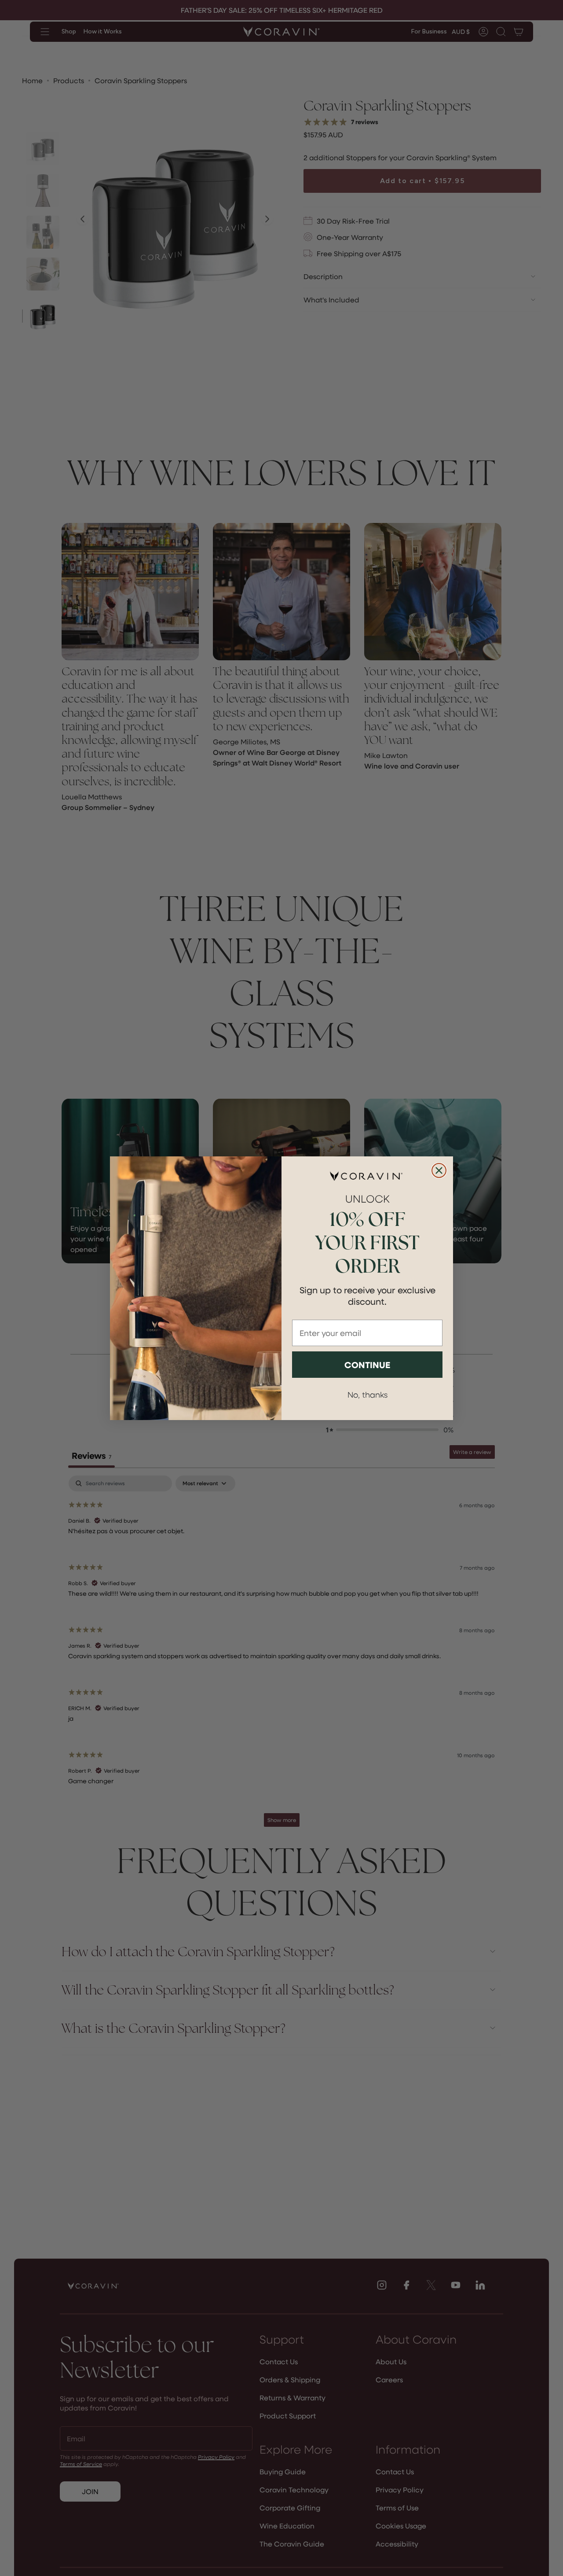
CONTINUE (367, 1365)
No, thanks (367, 1394)
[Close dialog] (439, 1170)
